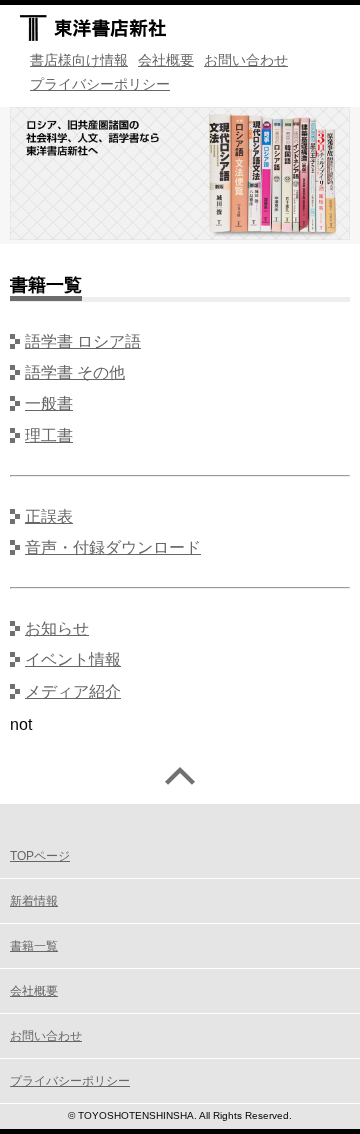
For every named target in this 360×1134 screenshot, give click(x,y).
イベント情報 (73, 659)
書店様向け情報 (79, 60)
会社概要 (166, 60)
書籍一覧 (34, 946)
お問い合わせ (246, 60)
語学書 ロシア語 (83, 341)
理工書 (49, 435)
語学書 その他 (75, 372)
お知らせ (57, 628)
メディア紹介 (73, 691)
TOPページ (40, 856)
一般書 (49, 403)
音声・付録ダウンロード (113, 547)
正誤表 (49, 516)
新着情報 (34, 901)
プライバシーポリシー (100, 84)
